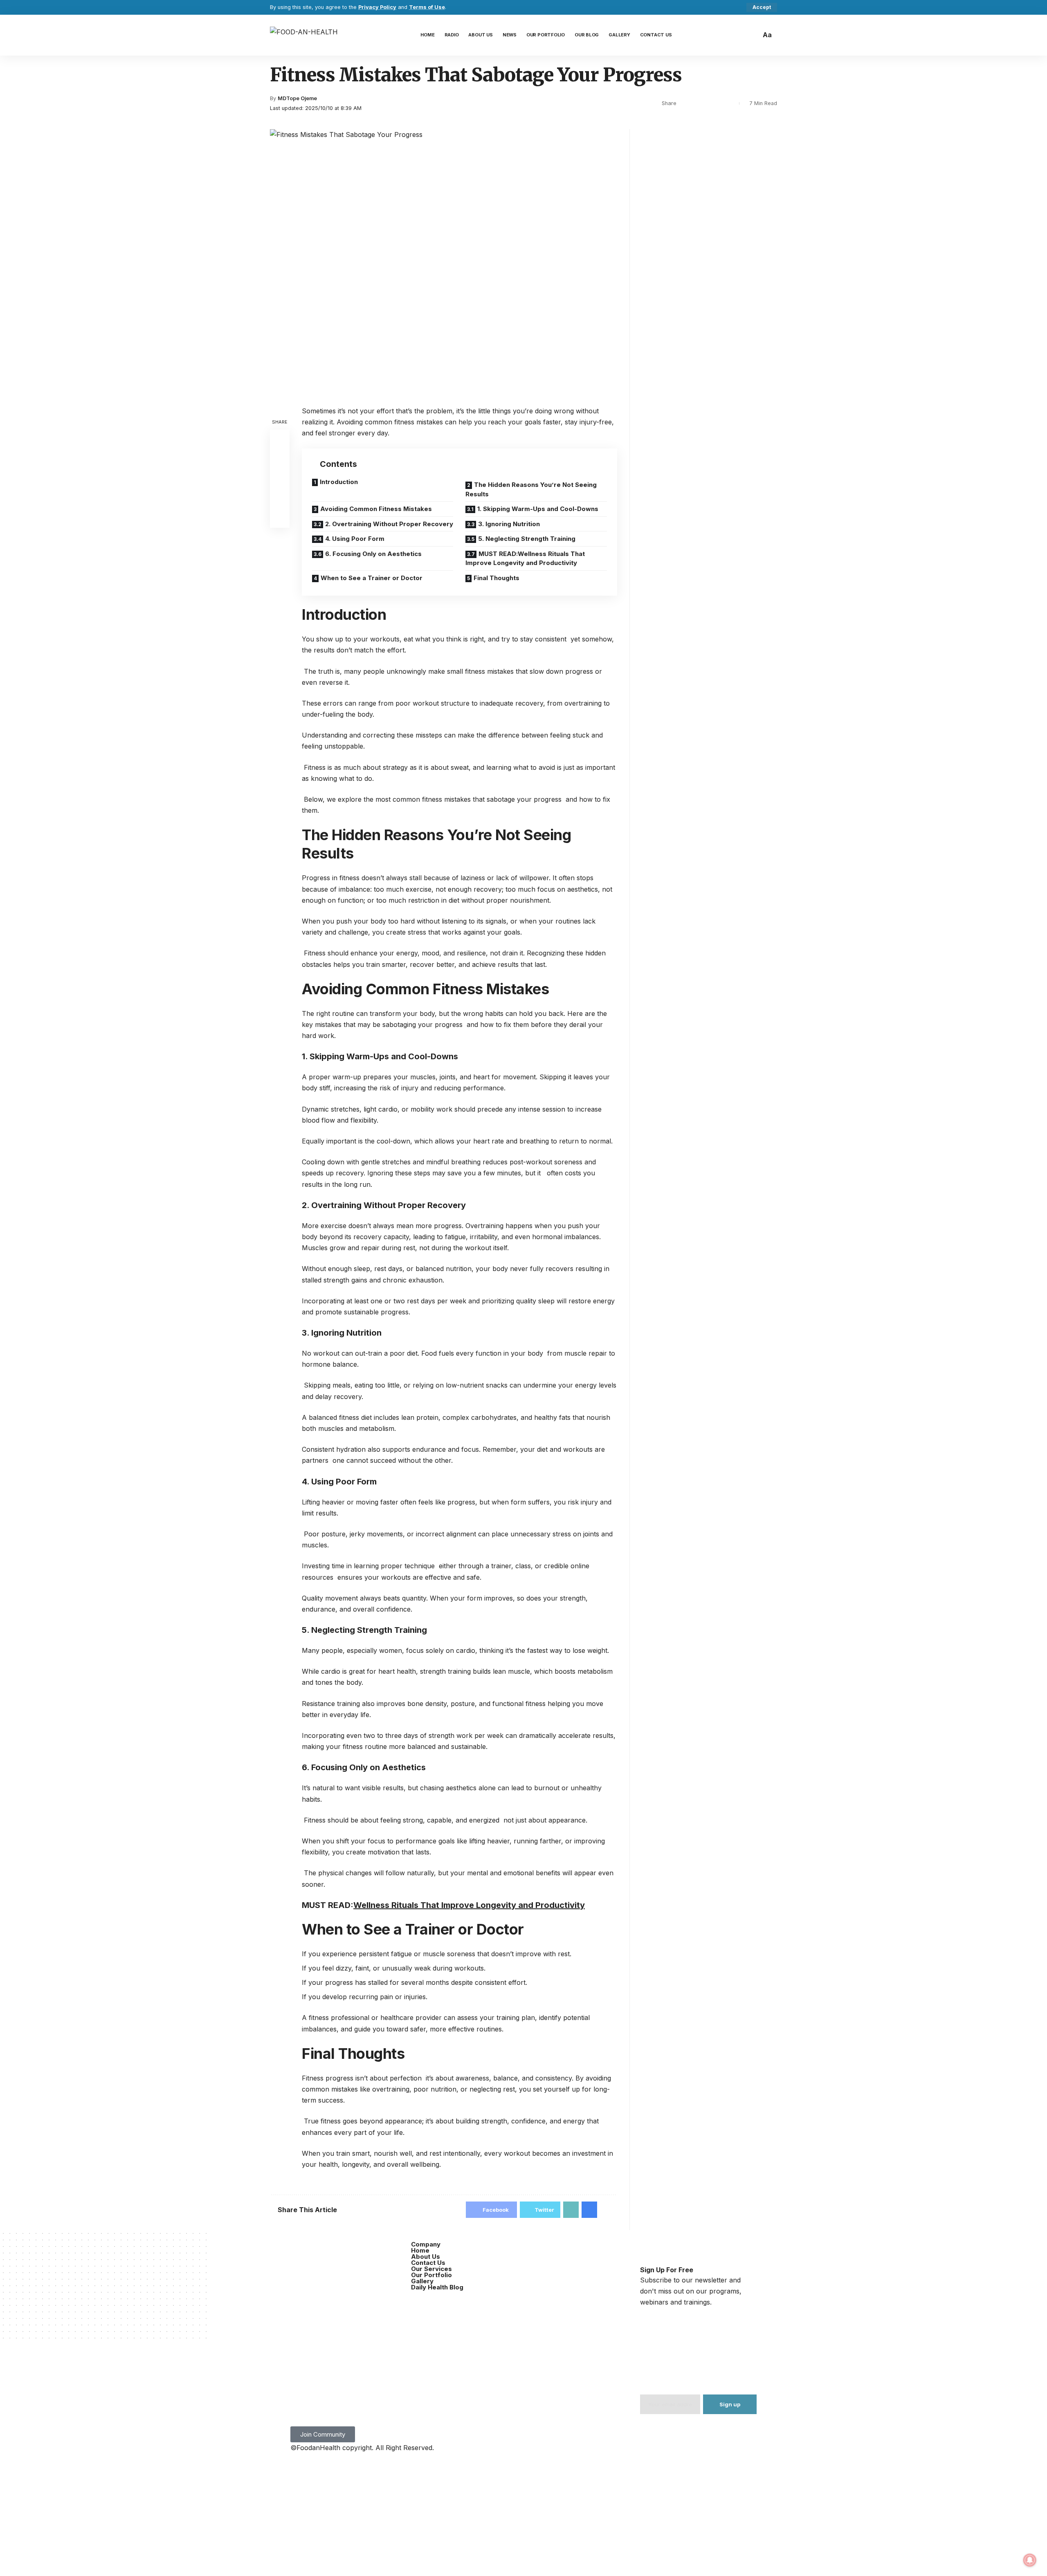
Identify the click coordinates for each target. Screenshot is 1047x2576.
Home (420, 2250)
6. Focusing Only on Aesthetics (373, 554)
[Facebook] (301, 2251)
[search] (753, 35)
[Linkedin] (301, 2276)
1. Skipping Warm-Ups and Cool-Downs (538, 509)
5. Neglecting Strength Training (527, 539)
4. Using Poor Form (355, 539)
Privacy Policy (377, 7)
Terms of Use (427, 7)
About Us (426, 2257)
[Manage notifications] (1030, 2560)
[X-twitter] (368, 2251)
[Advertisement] (523, 2515)
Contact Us (428, 2263)
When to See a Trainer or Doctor (372, 578)
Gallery (422, 2281)
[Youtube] (323, 2251)
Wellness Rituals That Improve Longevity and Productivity (469, 1905)
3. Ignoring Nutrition (509, 524)
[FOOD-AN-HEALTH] (304, 35)
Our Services (431, 2269)
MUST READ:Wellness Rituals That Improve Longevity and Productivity (525, 558)
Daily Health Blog (437, 2287)
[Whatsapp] (391, 2251)
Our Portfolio (431, 2275)
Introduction (339, 482)
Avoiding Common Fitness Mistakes (376, 509)
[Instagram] (346, 2251)
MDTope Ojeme (297, 98)
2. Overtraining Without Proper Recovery (389, 524)
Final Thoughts (497, 578)
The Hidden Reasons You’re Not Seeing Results (531, 489)
